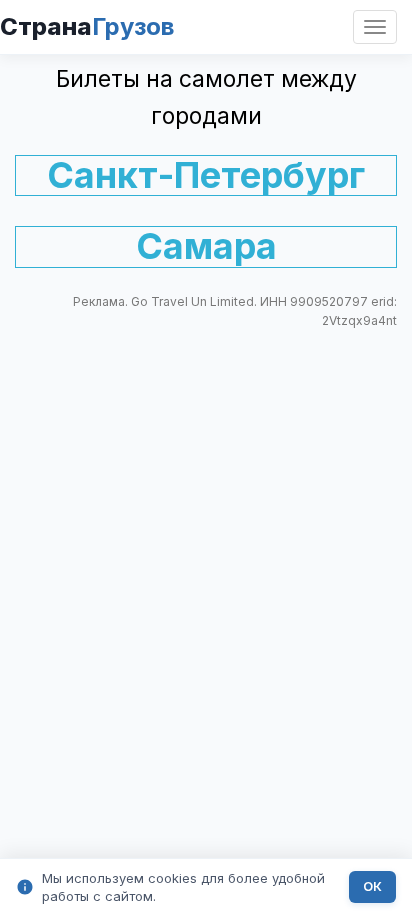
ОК (372, 886)
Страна (87, 26)
